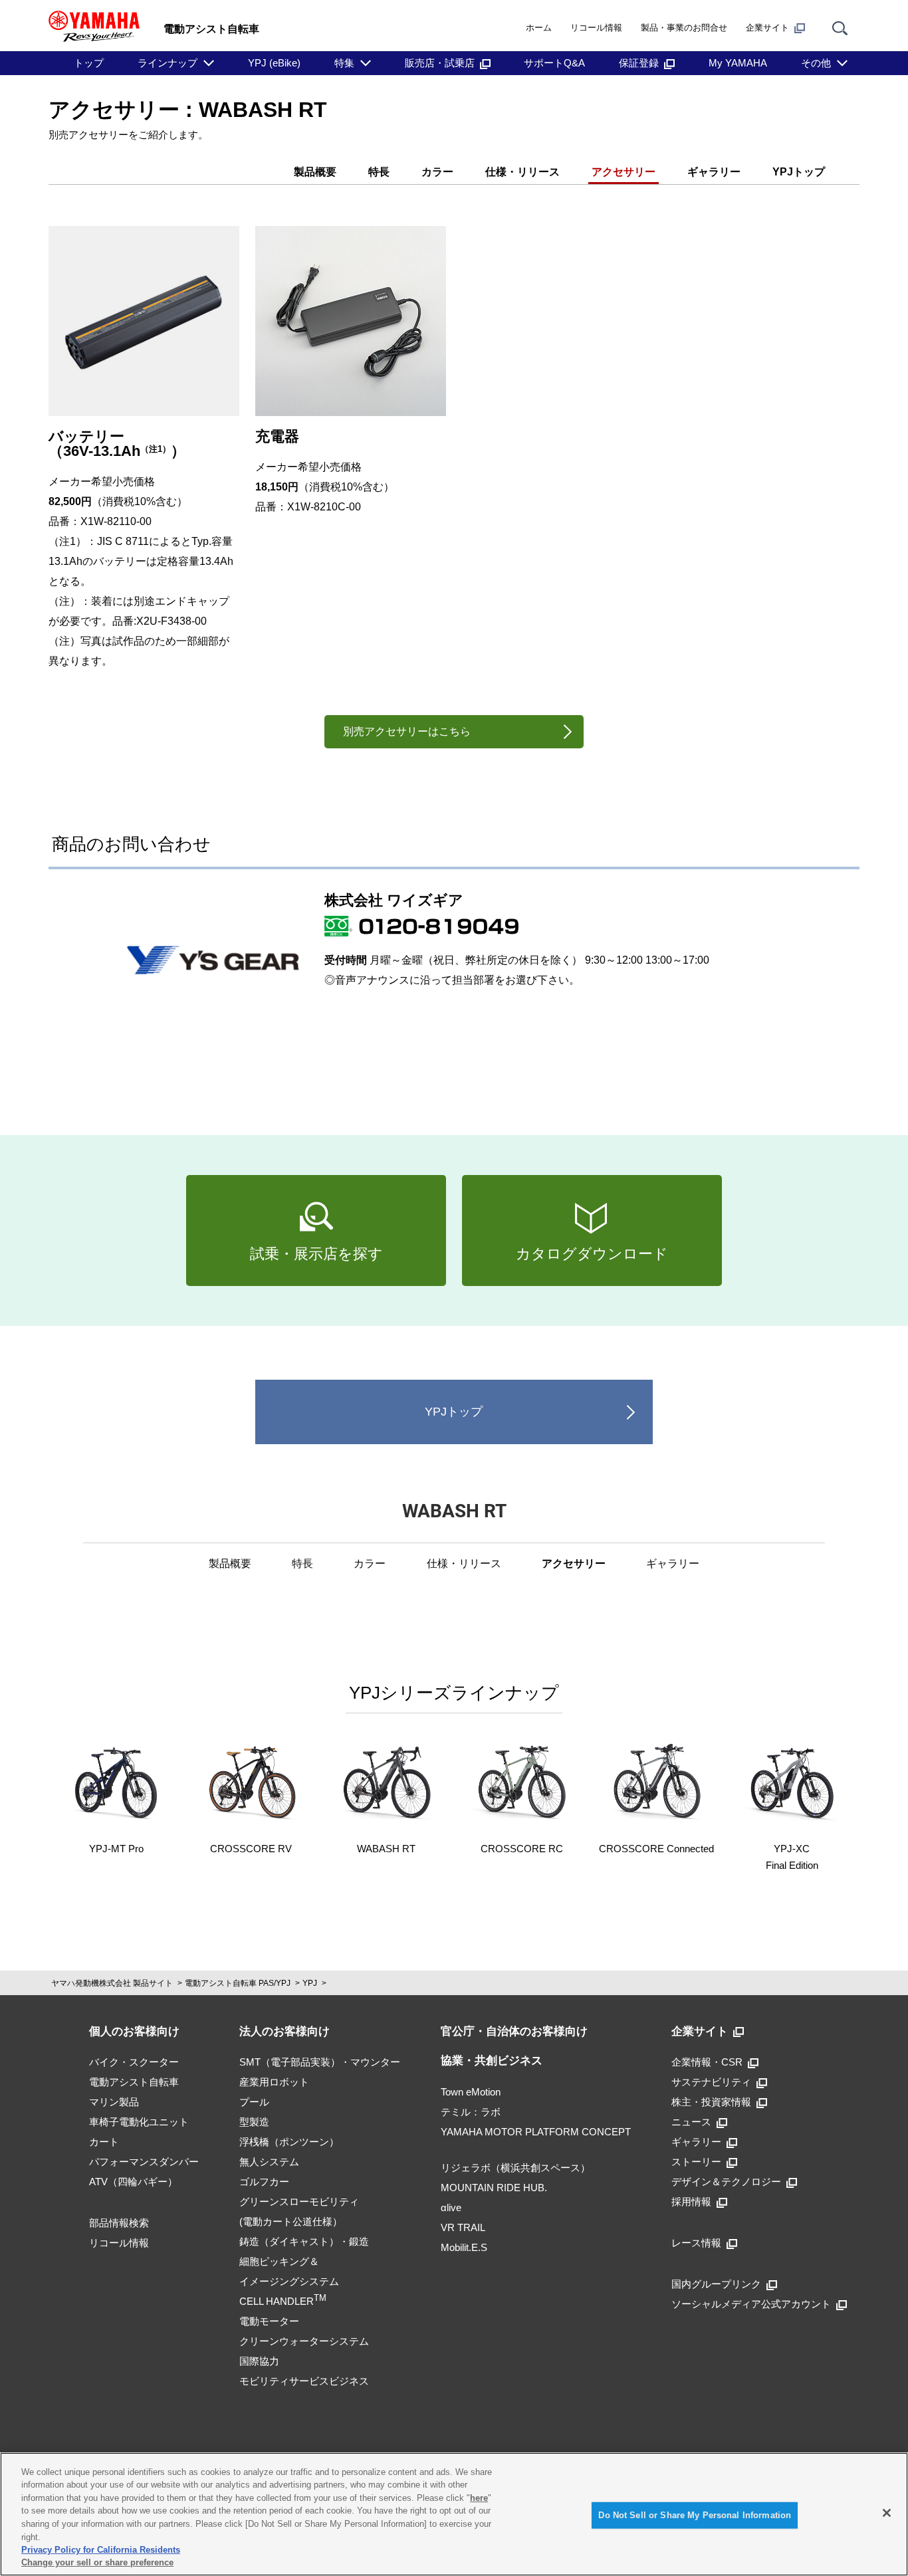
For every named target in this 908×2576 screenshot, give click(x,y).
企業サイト (767, 28)
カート (104, 2142)
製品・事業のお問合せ (684, 28)
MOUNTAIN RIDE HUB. (494, 2188)
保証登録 (639, 63)
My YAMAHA (738, 63)
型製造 (254, 2122)
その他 (816, 63)
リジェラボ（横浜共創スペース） (515, 2168)
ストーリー (696, 2162)
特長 (379, 172)
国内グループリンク (716, 2284)
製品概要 (315, 172)
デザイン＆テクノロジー (726, 2182)
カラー (437, 172)
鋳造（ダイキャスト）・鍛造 (304, 2241)
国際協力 (259, 2361)
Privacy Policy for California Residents (101, 2550)
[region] (454, 2514)
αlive (451, 2207)
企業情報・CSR (707, 2062)
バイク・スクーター (134, 2062)
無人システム (269, 2162)
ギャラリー (714, 172)
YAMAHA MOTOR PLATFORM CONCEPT (536, 2132)
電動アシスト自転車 (134, 2082)
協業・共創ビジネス (492, 2061)
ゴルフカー (264, 2182)
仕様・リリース (522, 172)
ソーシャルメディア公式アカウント (751, 2304)
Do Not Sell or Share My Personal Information (695, 2515)
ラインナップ (168, 63)
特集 (344, 63)
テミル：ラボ (471, 2112)
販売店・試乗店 (440, 63)
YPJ (310, 1983)
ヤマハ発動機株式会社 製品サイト (112, 1983)
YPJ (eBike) (274, 63)
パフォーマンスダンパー (144, 2162)
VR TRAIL (463, 2227)
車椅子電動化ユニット (139, 2122)
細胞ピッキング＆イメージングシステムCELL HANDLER (289, 2281)
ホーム (539, 28)
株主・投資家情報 (711, 2102)
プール (254, 2102)
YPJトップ (799, 172)
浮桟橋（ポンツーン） (289, 2142)
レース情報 (696, 2243)
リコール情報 (596, 28)
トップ (89, 63)
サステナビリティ (711, 2082)
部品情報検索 (119, 2223)
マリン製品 (114, 2102)
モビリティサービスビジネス (304, 2381)
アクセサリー (624, 172)
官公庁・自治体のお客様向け (514, 2031)
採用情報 (691, 2201)
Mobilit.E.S (464, 2247)
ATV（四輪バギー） (133, 2182)
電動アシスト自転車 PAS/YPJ (238, 1983)
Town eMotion (471, 2092)
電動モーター (269, 2321)
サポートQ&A (554, 63)
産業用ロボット (274, 2082)
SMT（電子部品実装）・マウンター (320, 2062)
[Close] (887, 2513)
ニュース (691, 2122)
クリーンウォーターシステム (304, 2341)
